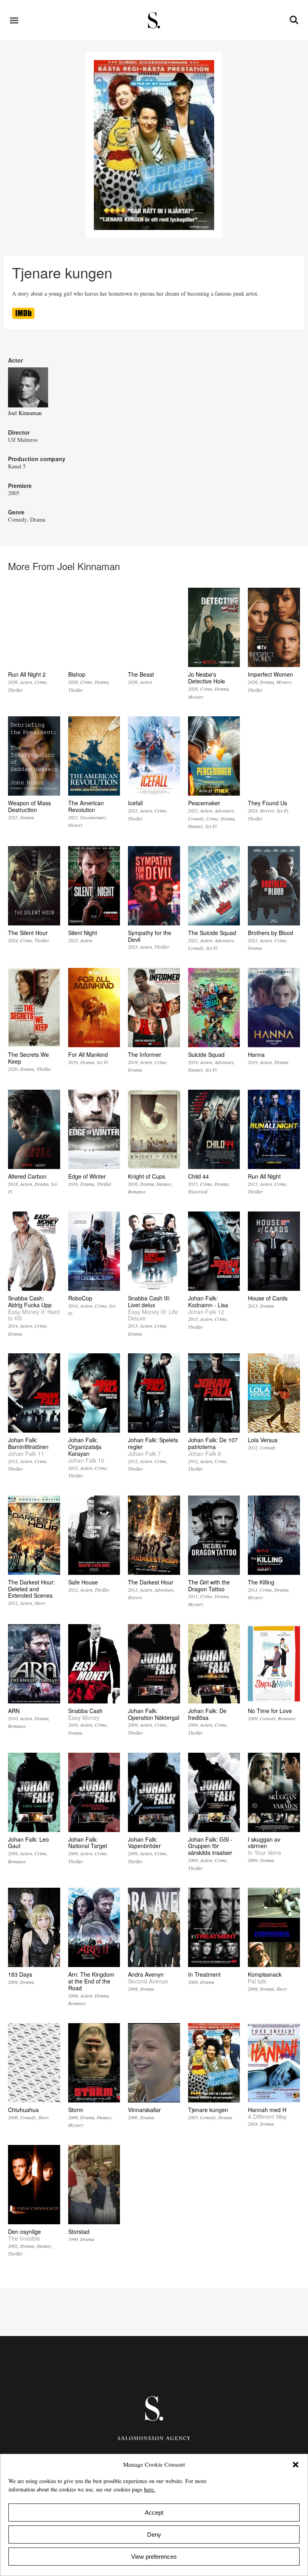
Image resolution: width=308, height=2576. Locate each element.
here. (150, 2489)
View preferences (154, 2557)
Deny (154, 2535)
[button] (296, 2465)
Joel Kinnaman (25, 413)
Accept (154, 2513)
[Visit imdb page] (23, 317)
